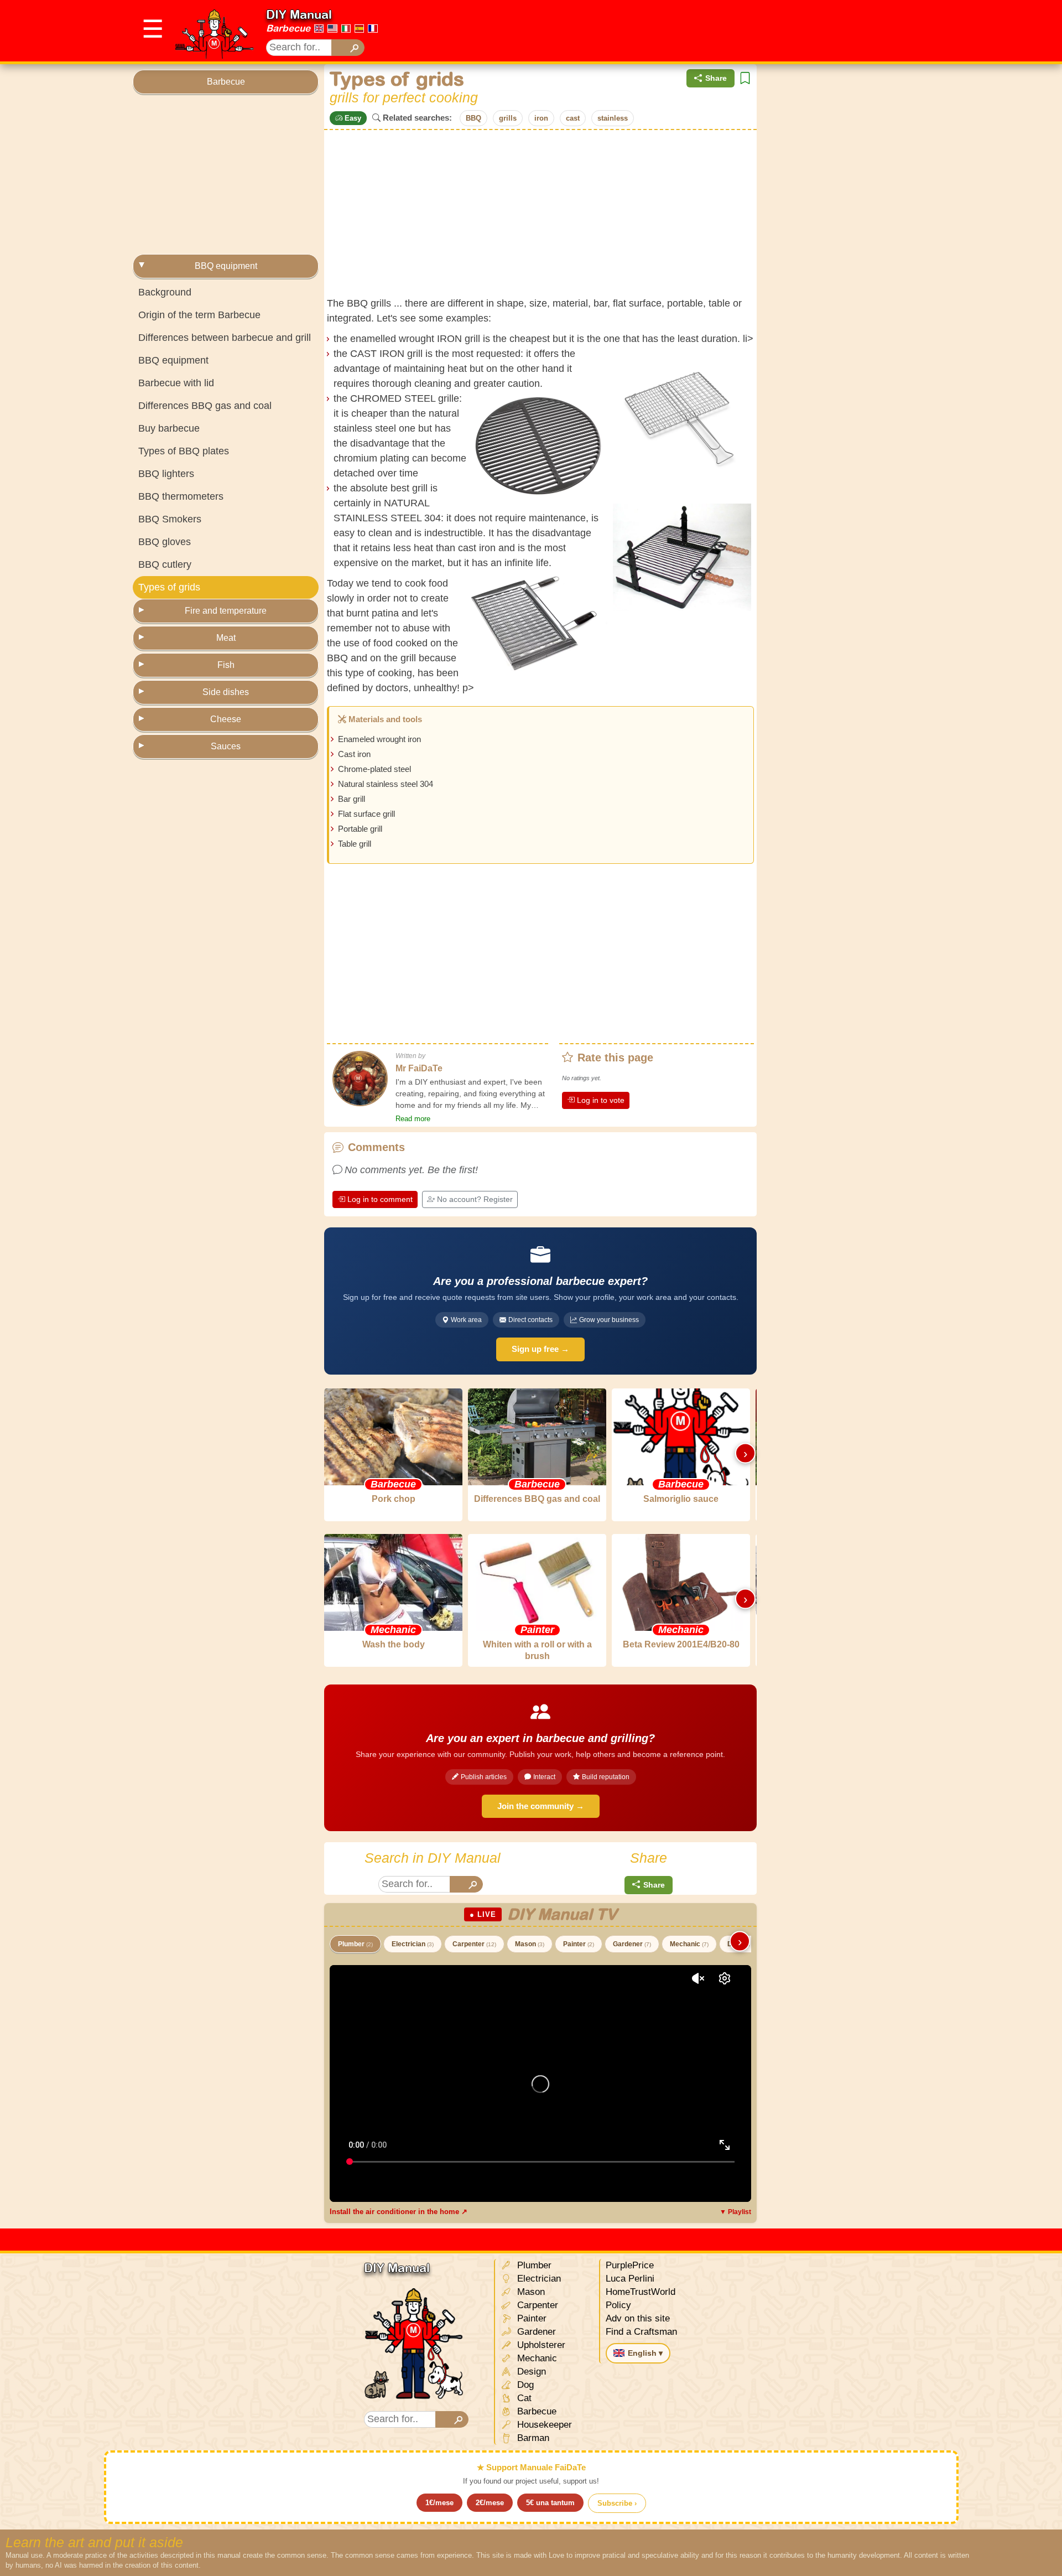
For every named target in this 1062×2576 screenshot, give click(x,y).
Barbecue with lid (176, 383)
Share (716, 78)
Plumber (355, 1944)
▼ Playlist (735, 2212)
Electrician (413, 1944)
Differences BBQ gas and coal (205, 406)
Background (165, 292)
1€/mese (439, 2503)
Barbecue (288, 28)
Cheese (226, 719)
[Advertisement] (728, 31)
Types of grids (169, 587)
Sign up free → (540, 1349)
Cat (523, 2398)
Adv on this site (638, 2318)
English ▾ (645, 2353)
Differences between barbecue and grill (225, 338)
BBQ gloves (165, 542)
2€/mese (490, 2503)
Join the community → (541, 1806)
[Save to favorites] (745, 78)
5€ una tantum (550, 2503)
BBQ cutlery (165, 564)
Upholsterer (540, 2345)
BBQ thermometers (181, 496)
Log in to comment (380, 1199)
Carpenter (474, 1944)
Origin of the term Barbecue (199, 315)
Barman (532, 2438)
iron (541, 118)
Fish (226, 665)
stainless (613, 118)
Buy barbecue (169, 428)
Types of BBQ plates (184, 451)
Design (530, 2372)
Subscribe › (617, 2503)
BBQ (473, 118)
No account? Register (475, 1199)
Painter (579, 1944)
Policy (618, 2305)
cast (573, 118)
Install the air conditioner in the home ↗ (399, 2212)
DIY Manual (299, 14)
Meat (226, 638)
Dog (524, 2385)
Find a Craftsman (641, 2332)
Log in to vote (601, 1100)
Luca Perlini (630, 2279)
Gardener (632, 1944)
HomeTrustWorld (641, 2292)
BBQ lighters (166, 474)
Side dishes (226, 692)
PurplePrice (630, 2265)
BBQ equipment (226, 266)
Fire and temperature (226, 611)
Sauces (226, 746)
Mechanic (689, 1944)
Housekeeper (543, 2425)
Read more (413, 1119)
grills (508, 118)
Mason (530, 1944)
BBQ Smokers (170, 519)
